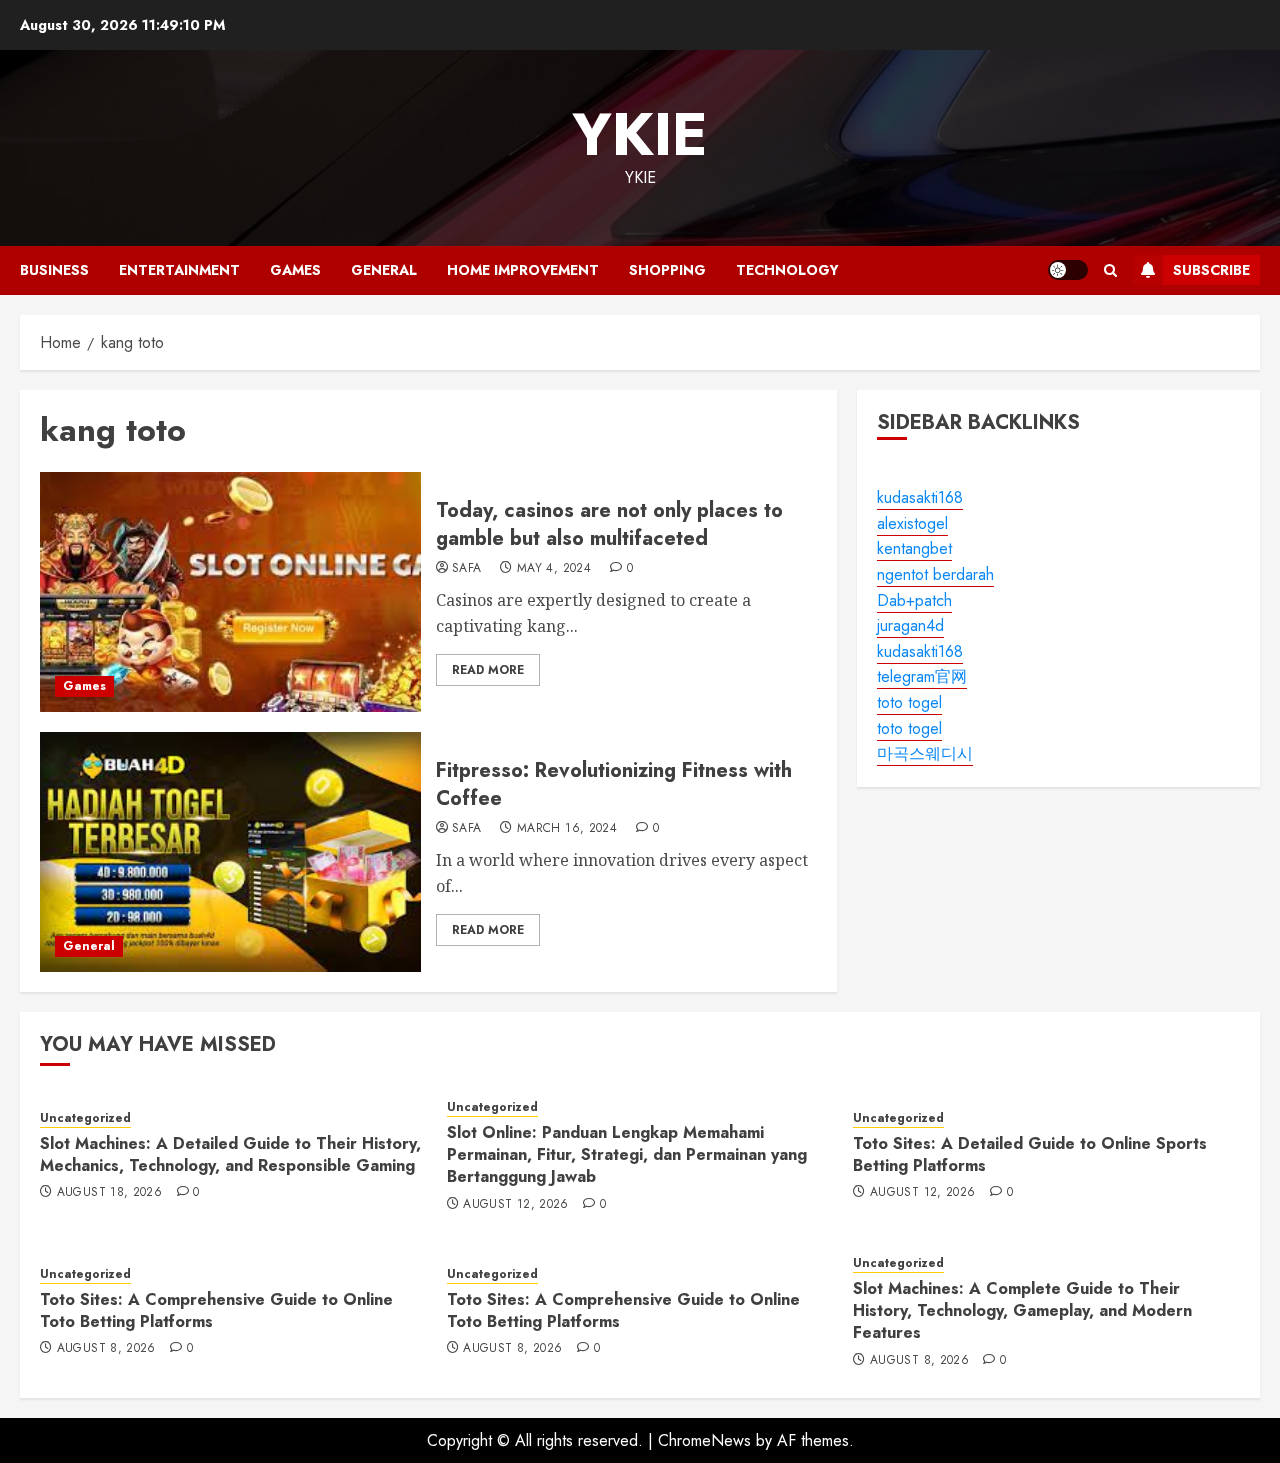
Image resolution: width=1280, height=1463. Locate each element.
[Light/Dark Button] (1068, 270)
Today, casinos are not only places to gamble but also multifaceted (609, 524)
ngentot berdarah (935, 575)
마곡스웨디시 (925, 754)
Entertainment (179, 270)
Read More (488, 670)
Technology (787, 270)
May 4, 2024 (554, 569)
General (384, 270)
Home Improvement (523, 270)
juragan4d (910, 626)
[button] (1110, 270)
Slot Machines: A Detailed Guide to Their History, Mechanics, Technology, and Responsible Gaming (230, 1154)
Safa (466, 569)
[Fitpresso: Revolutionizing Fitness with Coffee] (230, 852)
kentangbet (914, 549)
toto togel (909, 703)
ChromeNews (704, 1440)
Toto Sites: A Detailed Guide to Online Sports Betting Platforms (1030, 1154)
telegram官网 (922, 677)
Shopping (667, 270)
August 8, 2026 (106, 1349)
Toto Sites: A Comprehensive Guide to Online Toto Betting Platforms (216, 1310)
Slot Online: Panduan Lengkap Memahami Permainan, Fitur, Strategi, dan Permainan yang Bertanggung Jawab (627, 1155)
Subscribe (1211, 270)
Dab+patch (914, 600)
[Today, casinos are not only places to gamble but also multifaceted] (230, 592)
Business (54, 270)
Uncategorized (85, 1118)
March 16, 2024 (567, 829)
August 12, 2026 (515, 1205)
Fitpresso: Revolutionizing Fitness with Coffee (614, 784)
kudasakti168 (920, 498)
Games (295, 270)
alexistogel (912, 523)
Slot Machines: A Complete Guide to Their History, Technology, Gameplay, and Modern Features (1022, 1311)
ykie (640, 134)
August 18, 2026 (109, 1193)
